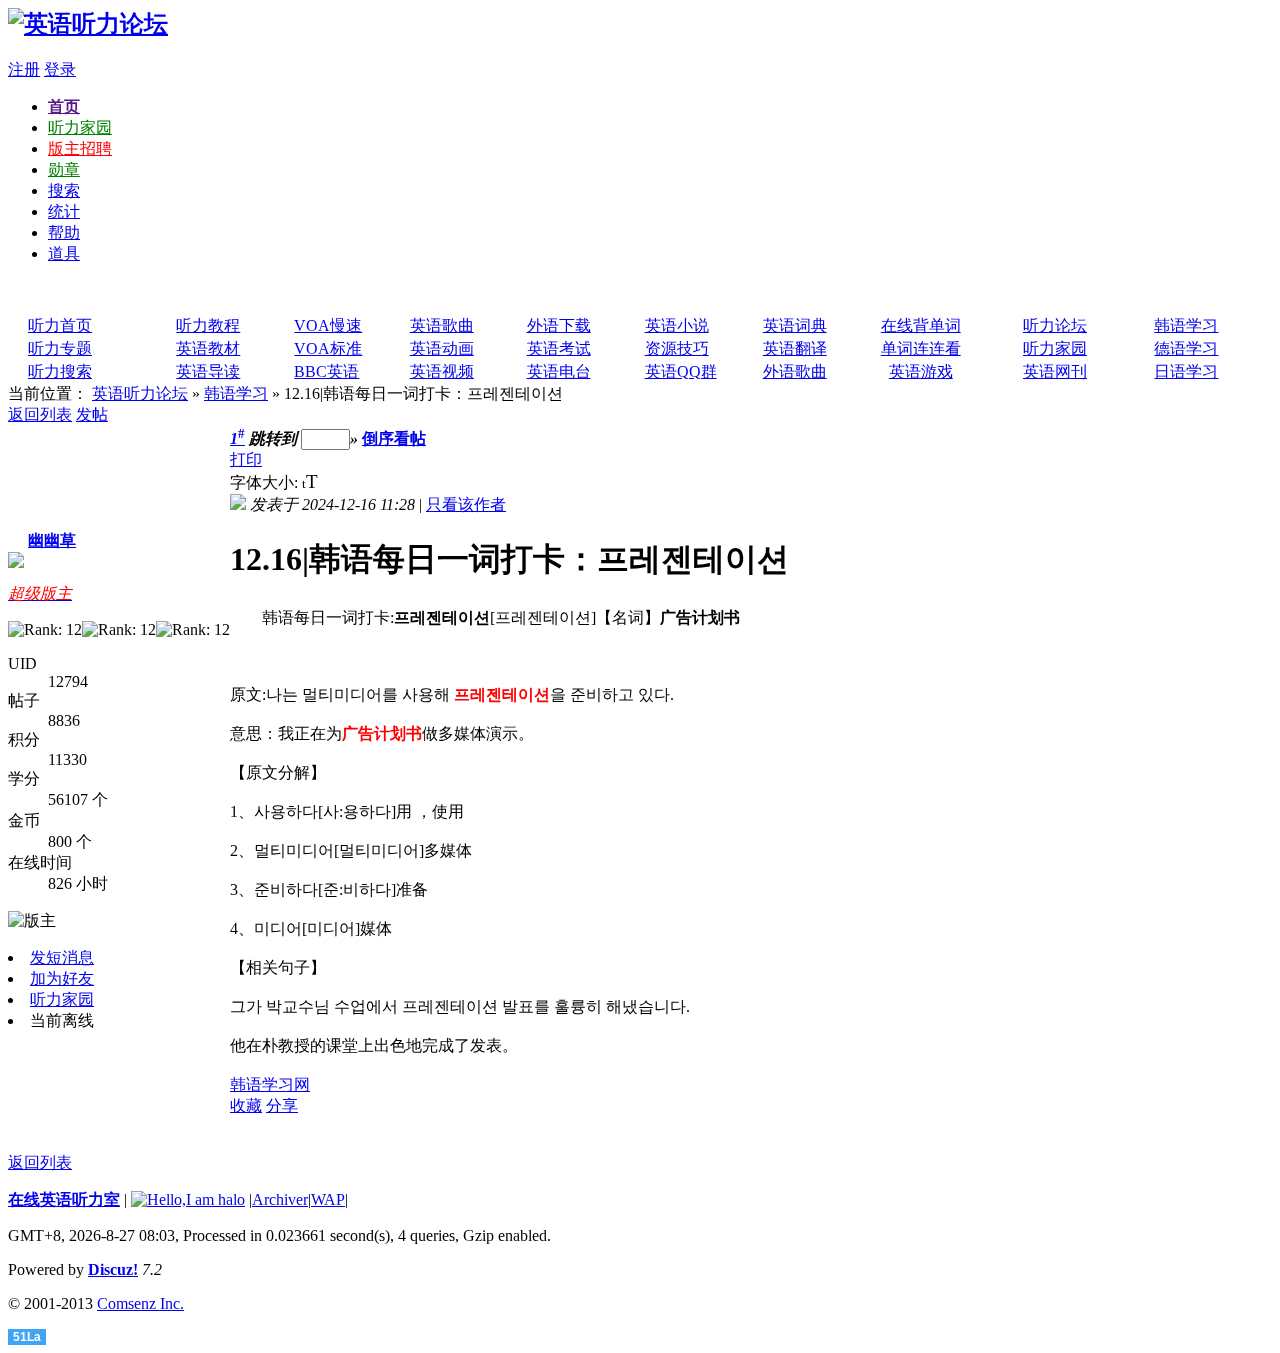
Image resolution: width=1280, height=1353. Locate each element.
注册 (24, 69)
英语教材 (208, 348)
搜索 (64, 190)
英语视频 (442, 371)
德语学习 (1186, 348)
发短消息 (62, 957)
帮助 (64, 232)
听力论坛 (1055, 325)
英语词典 (795, 325)
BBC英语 (326, 371)
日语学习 (1186, 371)
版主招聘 (80, 148)
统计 (64, 211)
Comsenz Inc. (140, 1303)
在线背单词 (921, 325)
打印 (246, 459)
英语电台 (559, 371)
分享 (282, 1105)
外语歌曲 (795, 371)
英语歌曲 (442, 325)
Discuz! (113, 1269)
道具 (64, 253)
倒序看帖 (394, 438)
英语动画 (442, 348)
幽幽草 (52, 540)
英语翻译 (795, 348)
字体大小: (266, 482)
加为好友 (62, 978)
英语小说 (677, 325)
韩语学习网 (270, 1084)
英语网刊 (1055, 371)
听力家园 (80, 127)
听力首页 (60, 325)
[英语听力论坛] (88, 24)
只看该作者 (466, 504)
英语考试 (559, 348)
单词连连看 (921, 348)
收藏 (246, 1105)
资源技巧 (677, 348)
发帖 (92, 414)
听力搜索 (60, 371)
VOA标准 (328, 348)
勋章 (64, 169)
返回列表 (40, 414)
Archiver (280, 1199)
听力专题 (60, 348)
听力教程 (208, 325)
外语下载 (559, 325)
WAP (328, 1199)
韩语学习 (1186, 325)
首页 (64, 106)
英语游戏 (921, 371)
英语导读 (208, 371)
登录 (60, 69)
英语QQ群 (681, 371)
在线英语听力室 (64, 1199)
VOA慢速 (328, 325)
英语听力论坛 (140, 393)
